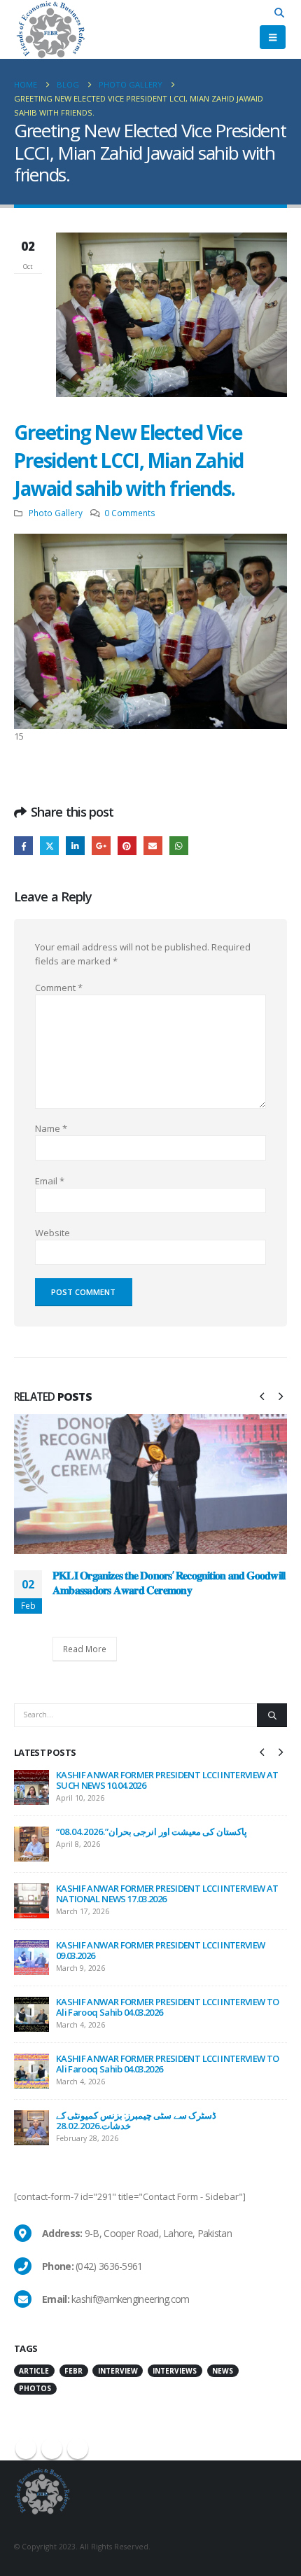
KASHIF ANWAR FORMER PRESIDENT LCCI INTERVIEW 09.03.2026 (160, 1950)
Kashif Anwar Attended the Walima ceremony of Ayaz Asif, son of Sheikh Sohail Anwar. (169, 1582)
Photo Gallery (56, 513)
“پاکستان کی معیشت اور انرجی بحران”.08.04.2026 (152, 1831)
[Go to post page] (150, 1484)
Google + (101, 846)
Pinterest (127, 846)
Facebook (23, 846)
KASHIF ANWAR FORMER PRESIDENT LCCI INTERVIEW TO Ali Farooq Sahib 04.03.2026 (167, 2007)
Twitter (49, 846)
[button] (280, 13)
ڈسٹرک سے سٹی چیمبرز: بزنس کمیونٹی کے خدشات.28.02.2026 (136, 2120)
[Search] (272, 1715)
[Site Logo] (50, 29)
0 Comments (130, 513)
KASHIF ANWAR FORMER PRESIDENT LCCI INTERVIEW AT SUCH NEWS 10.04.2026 (167, 1780)
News (223, 2371)
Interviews (175, 2371)
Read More (85, 1649)
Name (51, 1128)
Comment (59, 988)
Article (34, 2371)
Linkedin (78, 2449)
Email (153, 846)
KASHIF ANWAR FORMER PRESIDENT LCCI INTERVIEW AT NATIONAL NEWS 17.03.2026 (167, 1893)
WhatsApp (179, 846)
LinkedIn (75, 846)
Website (52, 1233)
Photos (35, 2388)
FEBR (73, 2371)
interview (118, 2371)
